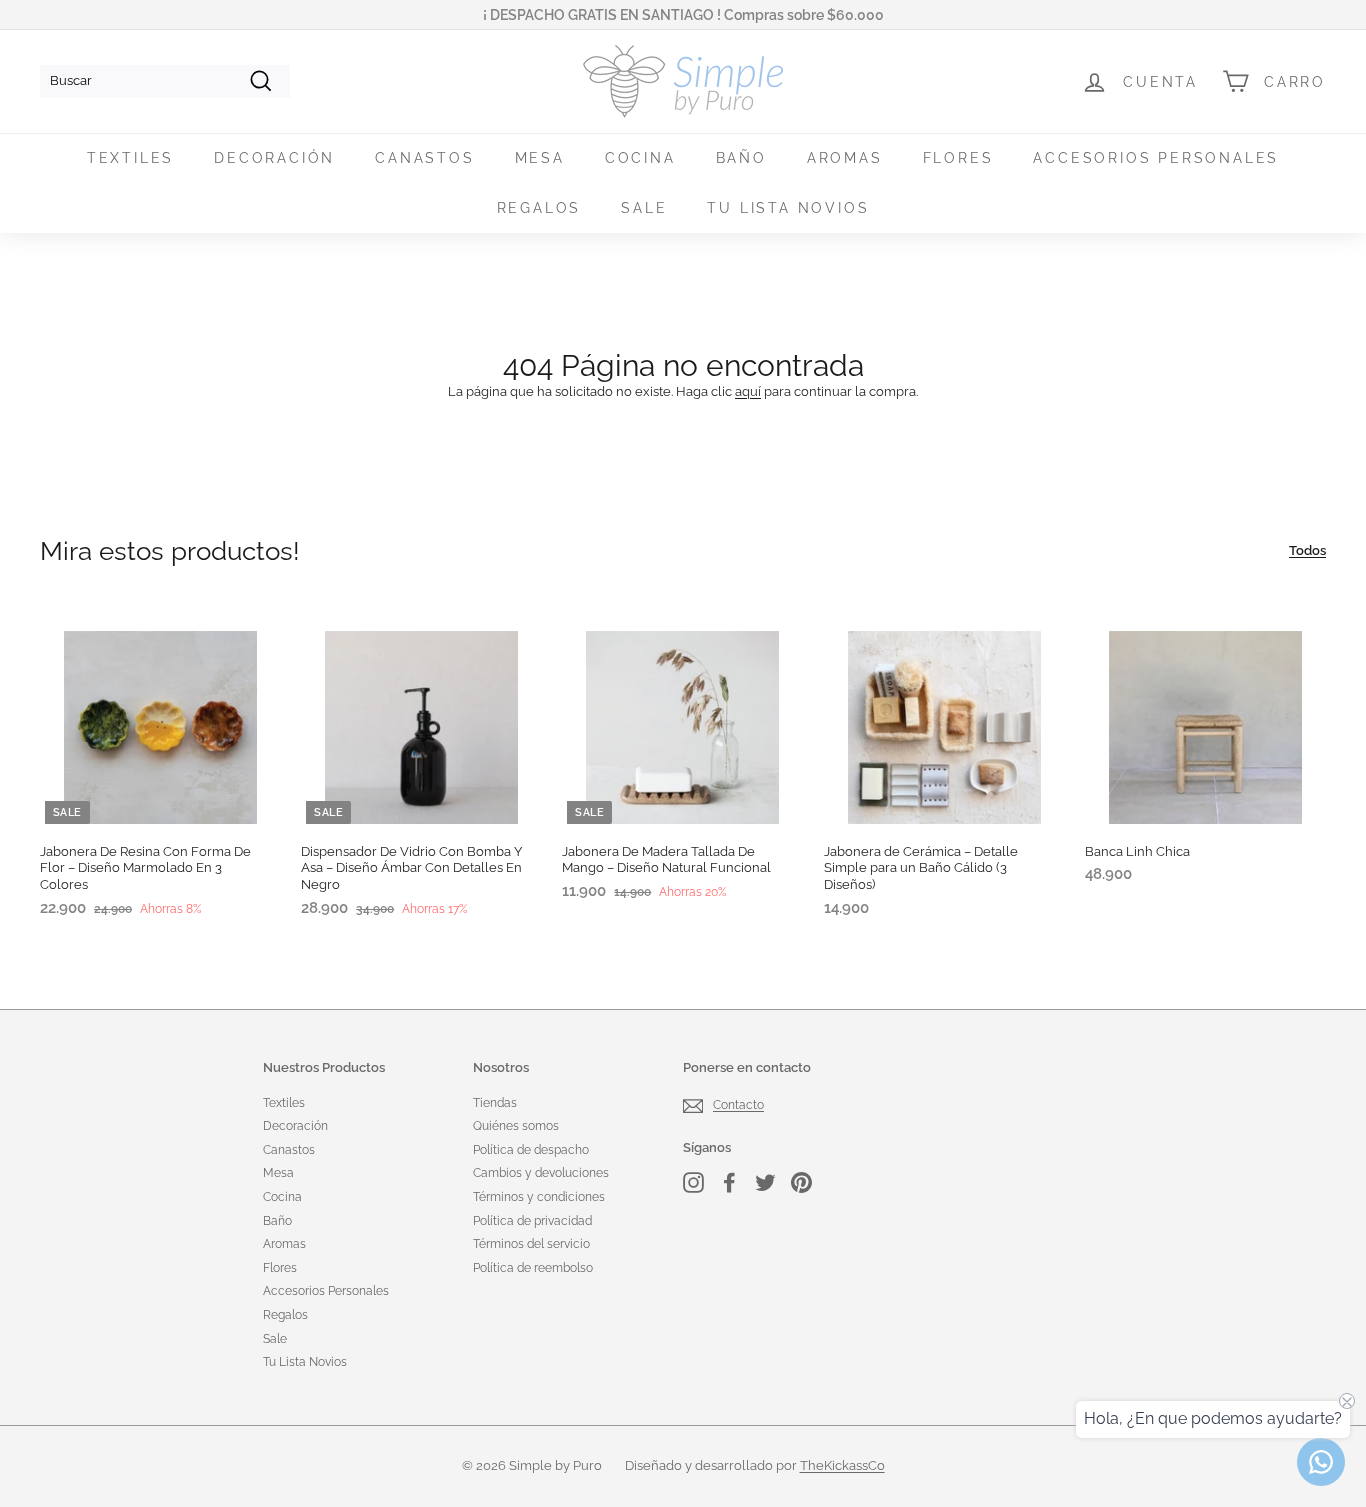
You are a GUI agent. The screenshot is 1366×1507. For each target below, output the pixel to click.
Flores (958, 158)
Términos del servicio (531, 1244)
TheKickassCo (842, 1465)
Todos (1307, 550)
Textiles (130, 158)
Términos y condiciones (539, 1197)
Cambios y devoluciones (541, 1173)
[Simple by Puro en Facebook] (729, 1182)
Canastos (424, 158)
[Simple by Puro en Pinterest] (801, 1182)
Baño (741, 158)
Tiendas (495, 1103)
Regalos (539, 208)
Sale (644, 208)
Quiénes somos (516, 1126)
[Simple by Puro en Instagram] (693, 1182)
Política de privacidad (532, 1221)
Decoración (274, 158)
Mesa (540, 158)
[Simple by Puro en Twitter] (765, 1182)
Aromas (845, 158)
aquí (748, 391)
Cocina (640, 158)
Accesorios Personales (1156, 158)
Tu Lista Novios (788, 208)
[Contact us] (1321, 1462)
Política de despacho (531, 1150)
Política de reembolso (533, 1268)
